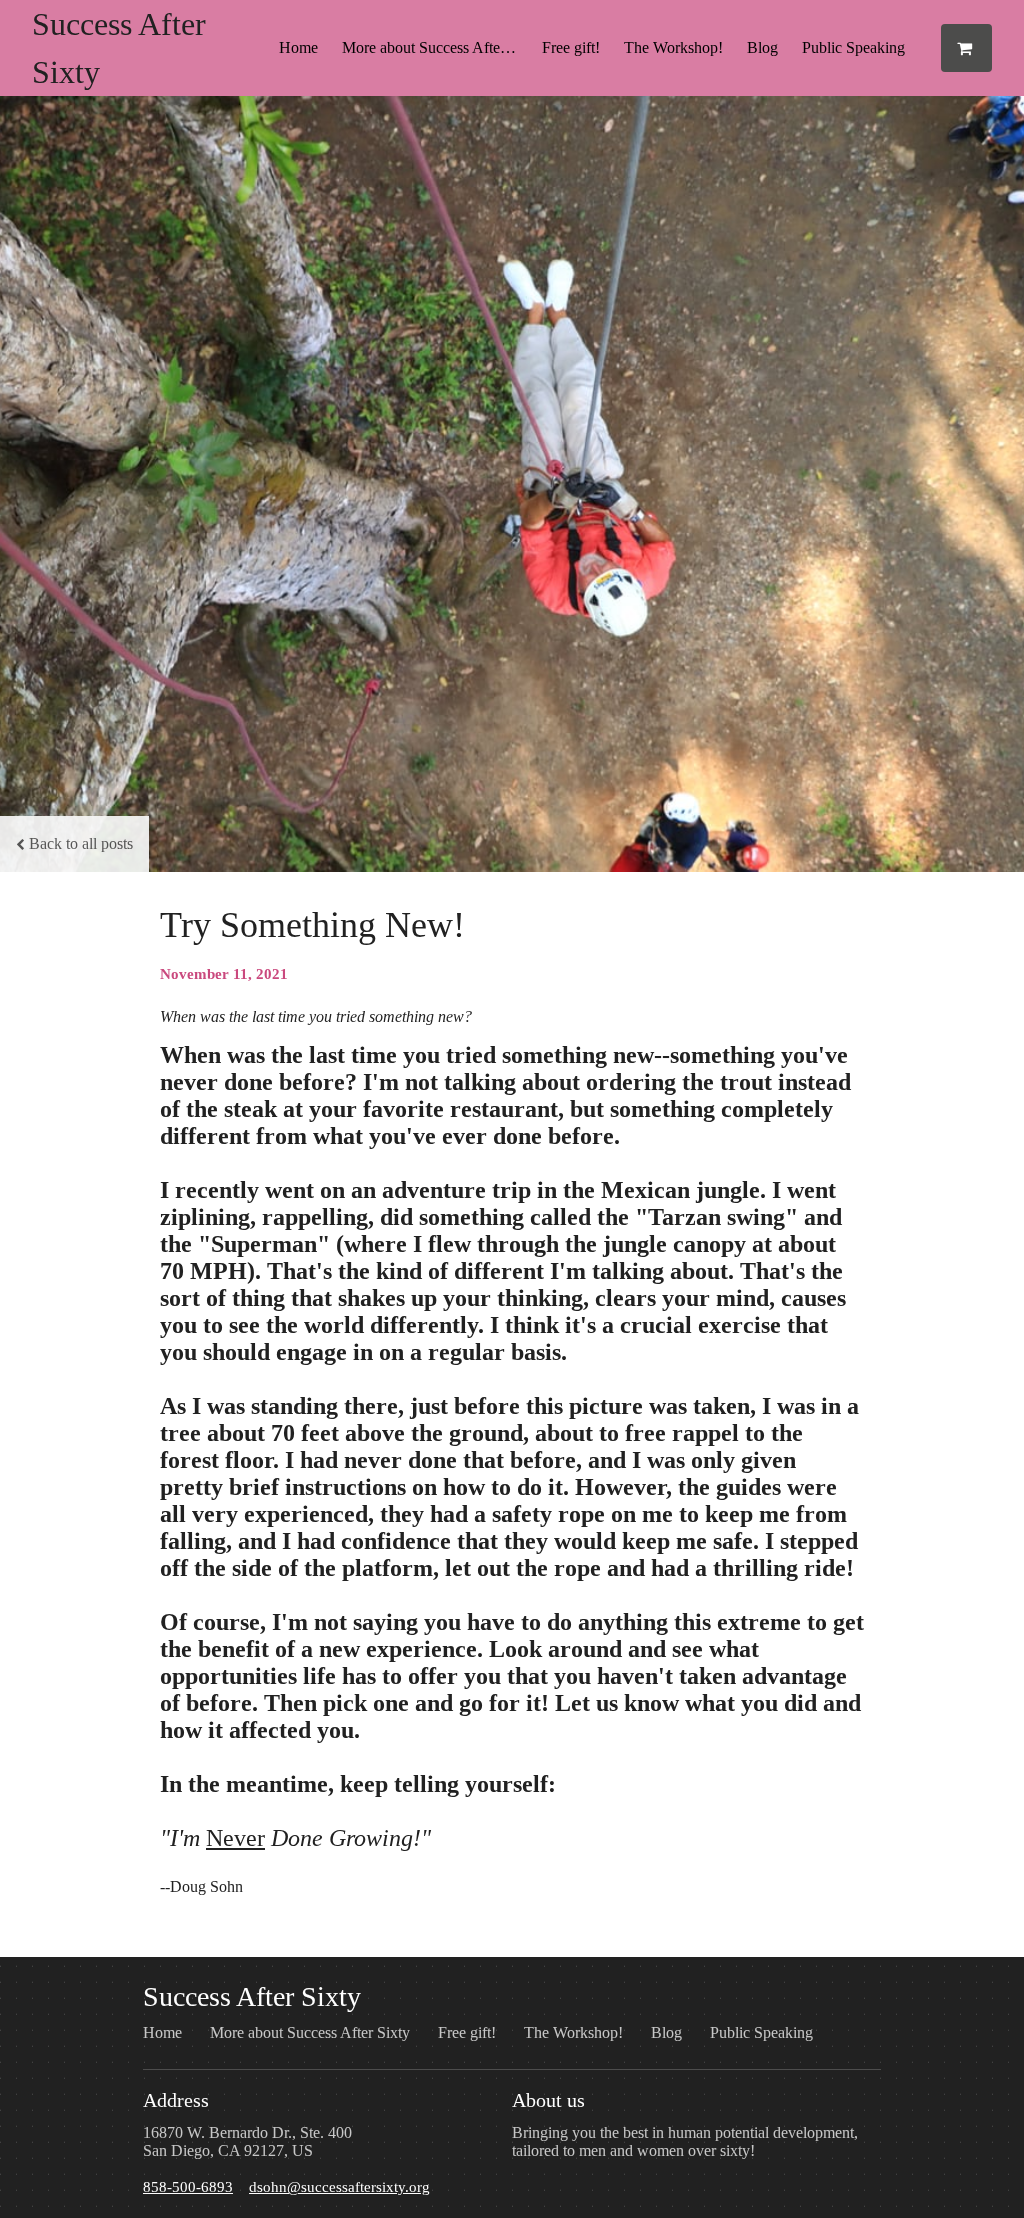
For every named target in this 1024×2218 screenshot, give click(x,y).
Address (176, 2100)
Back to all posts (81, 843)
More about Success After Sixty (436, 47)
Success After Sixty (252, 1996)
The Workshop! (673, 47)
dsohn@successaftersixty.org (339, 2187)
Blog (762, 47)
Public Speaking (853, 47)
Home (298, 47)
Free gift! (571, 47)
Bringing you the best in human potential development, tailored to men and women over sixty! (685, 2141)
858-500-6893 (188, 2187)
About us (548, 2100)
